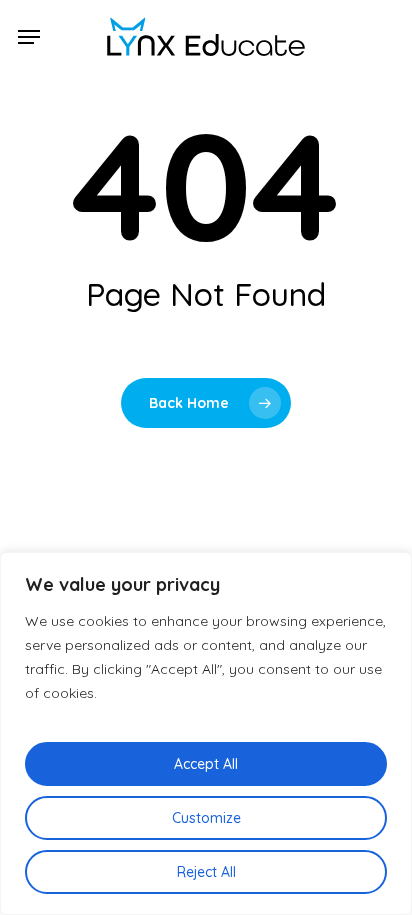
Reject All (206, 872)
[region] (206, 733)
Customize (206, 818)
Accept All (206, 764)
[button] (29, 37)
